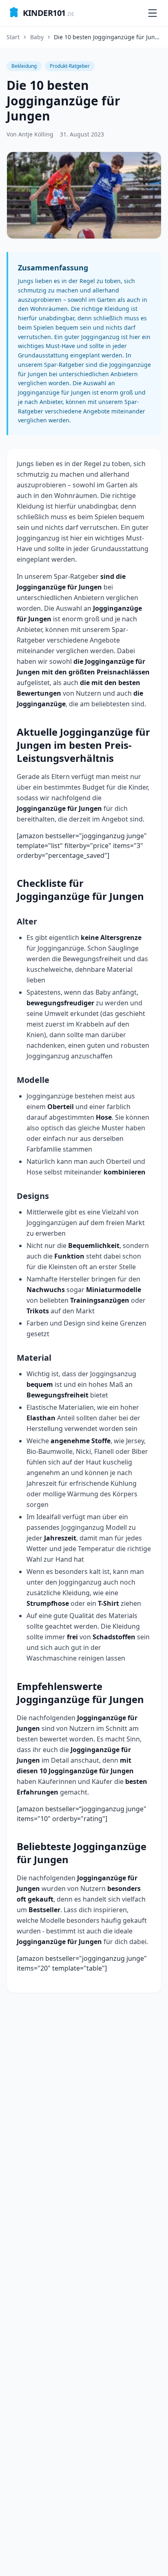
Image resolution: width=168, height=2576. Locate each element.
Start (13, 37)
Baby (37, 37)
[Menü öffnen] (153, 13)
